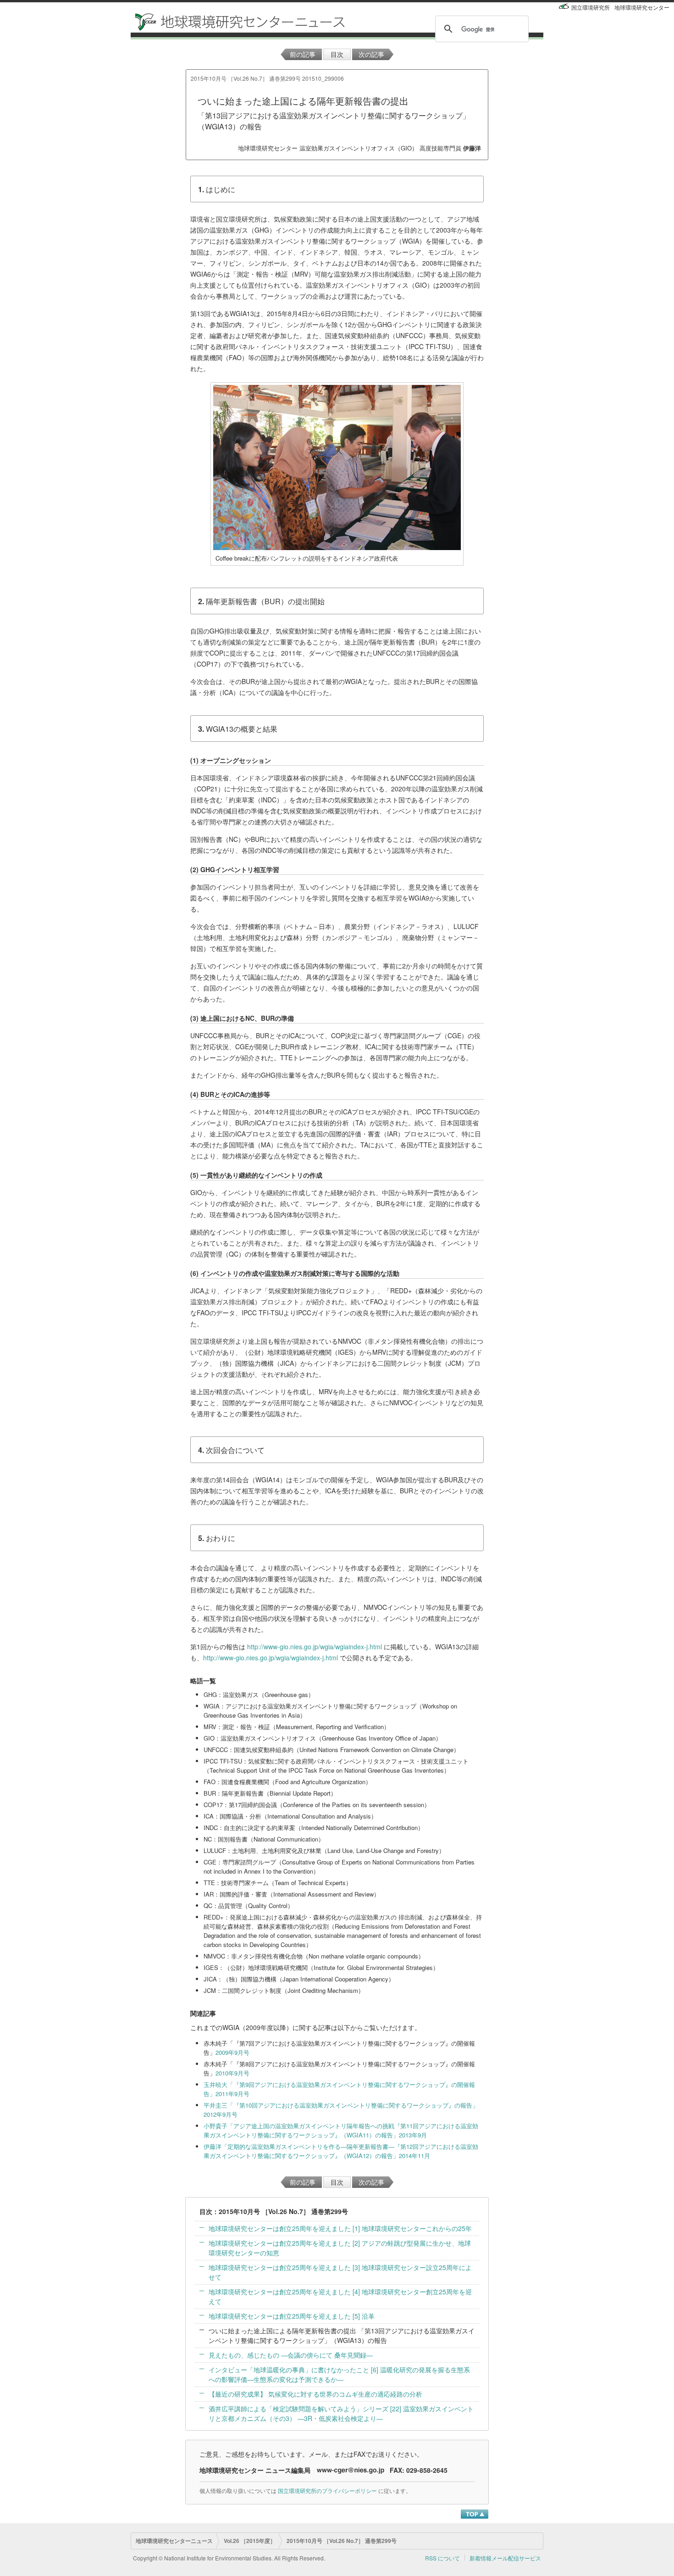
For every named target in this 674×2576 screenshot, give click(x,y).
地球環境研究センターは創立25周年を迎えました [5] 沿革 (292, 2316)
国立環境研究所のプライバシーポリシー (327, 2490)
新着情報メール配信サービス (505, 2558)
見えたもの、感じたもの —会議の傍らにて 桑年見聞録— (291, 2355)
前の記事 (303, 54)
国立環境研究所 (591, 7)
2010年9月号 (232, 2073)
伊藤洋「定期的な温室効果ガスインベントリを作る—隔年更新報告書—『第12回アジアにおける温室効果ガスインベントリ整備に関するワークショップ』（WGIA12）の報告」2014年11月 (341, 2151)
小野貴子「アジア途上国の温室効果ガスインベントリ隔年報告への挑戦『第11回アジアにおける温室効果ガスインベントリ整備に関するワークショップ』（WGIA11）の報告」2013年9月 (341, 2130)
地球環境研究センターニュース (174, 2541)
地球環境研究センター (642, 7)
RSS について (442, 2558)
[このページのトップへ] (475, 2514)
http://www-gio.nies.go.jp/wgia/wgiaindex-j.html (315, 1647)
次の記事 (371, 54)
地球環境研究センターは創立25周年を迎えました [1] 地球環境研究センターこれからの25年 (340, 2228)
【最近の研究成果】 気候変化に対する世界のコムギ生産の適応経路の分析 (315, 2394)
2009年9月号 (232, 2052)
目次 (337, 54)
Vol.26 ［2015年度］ (250, 2541)
